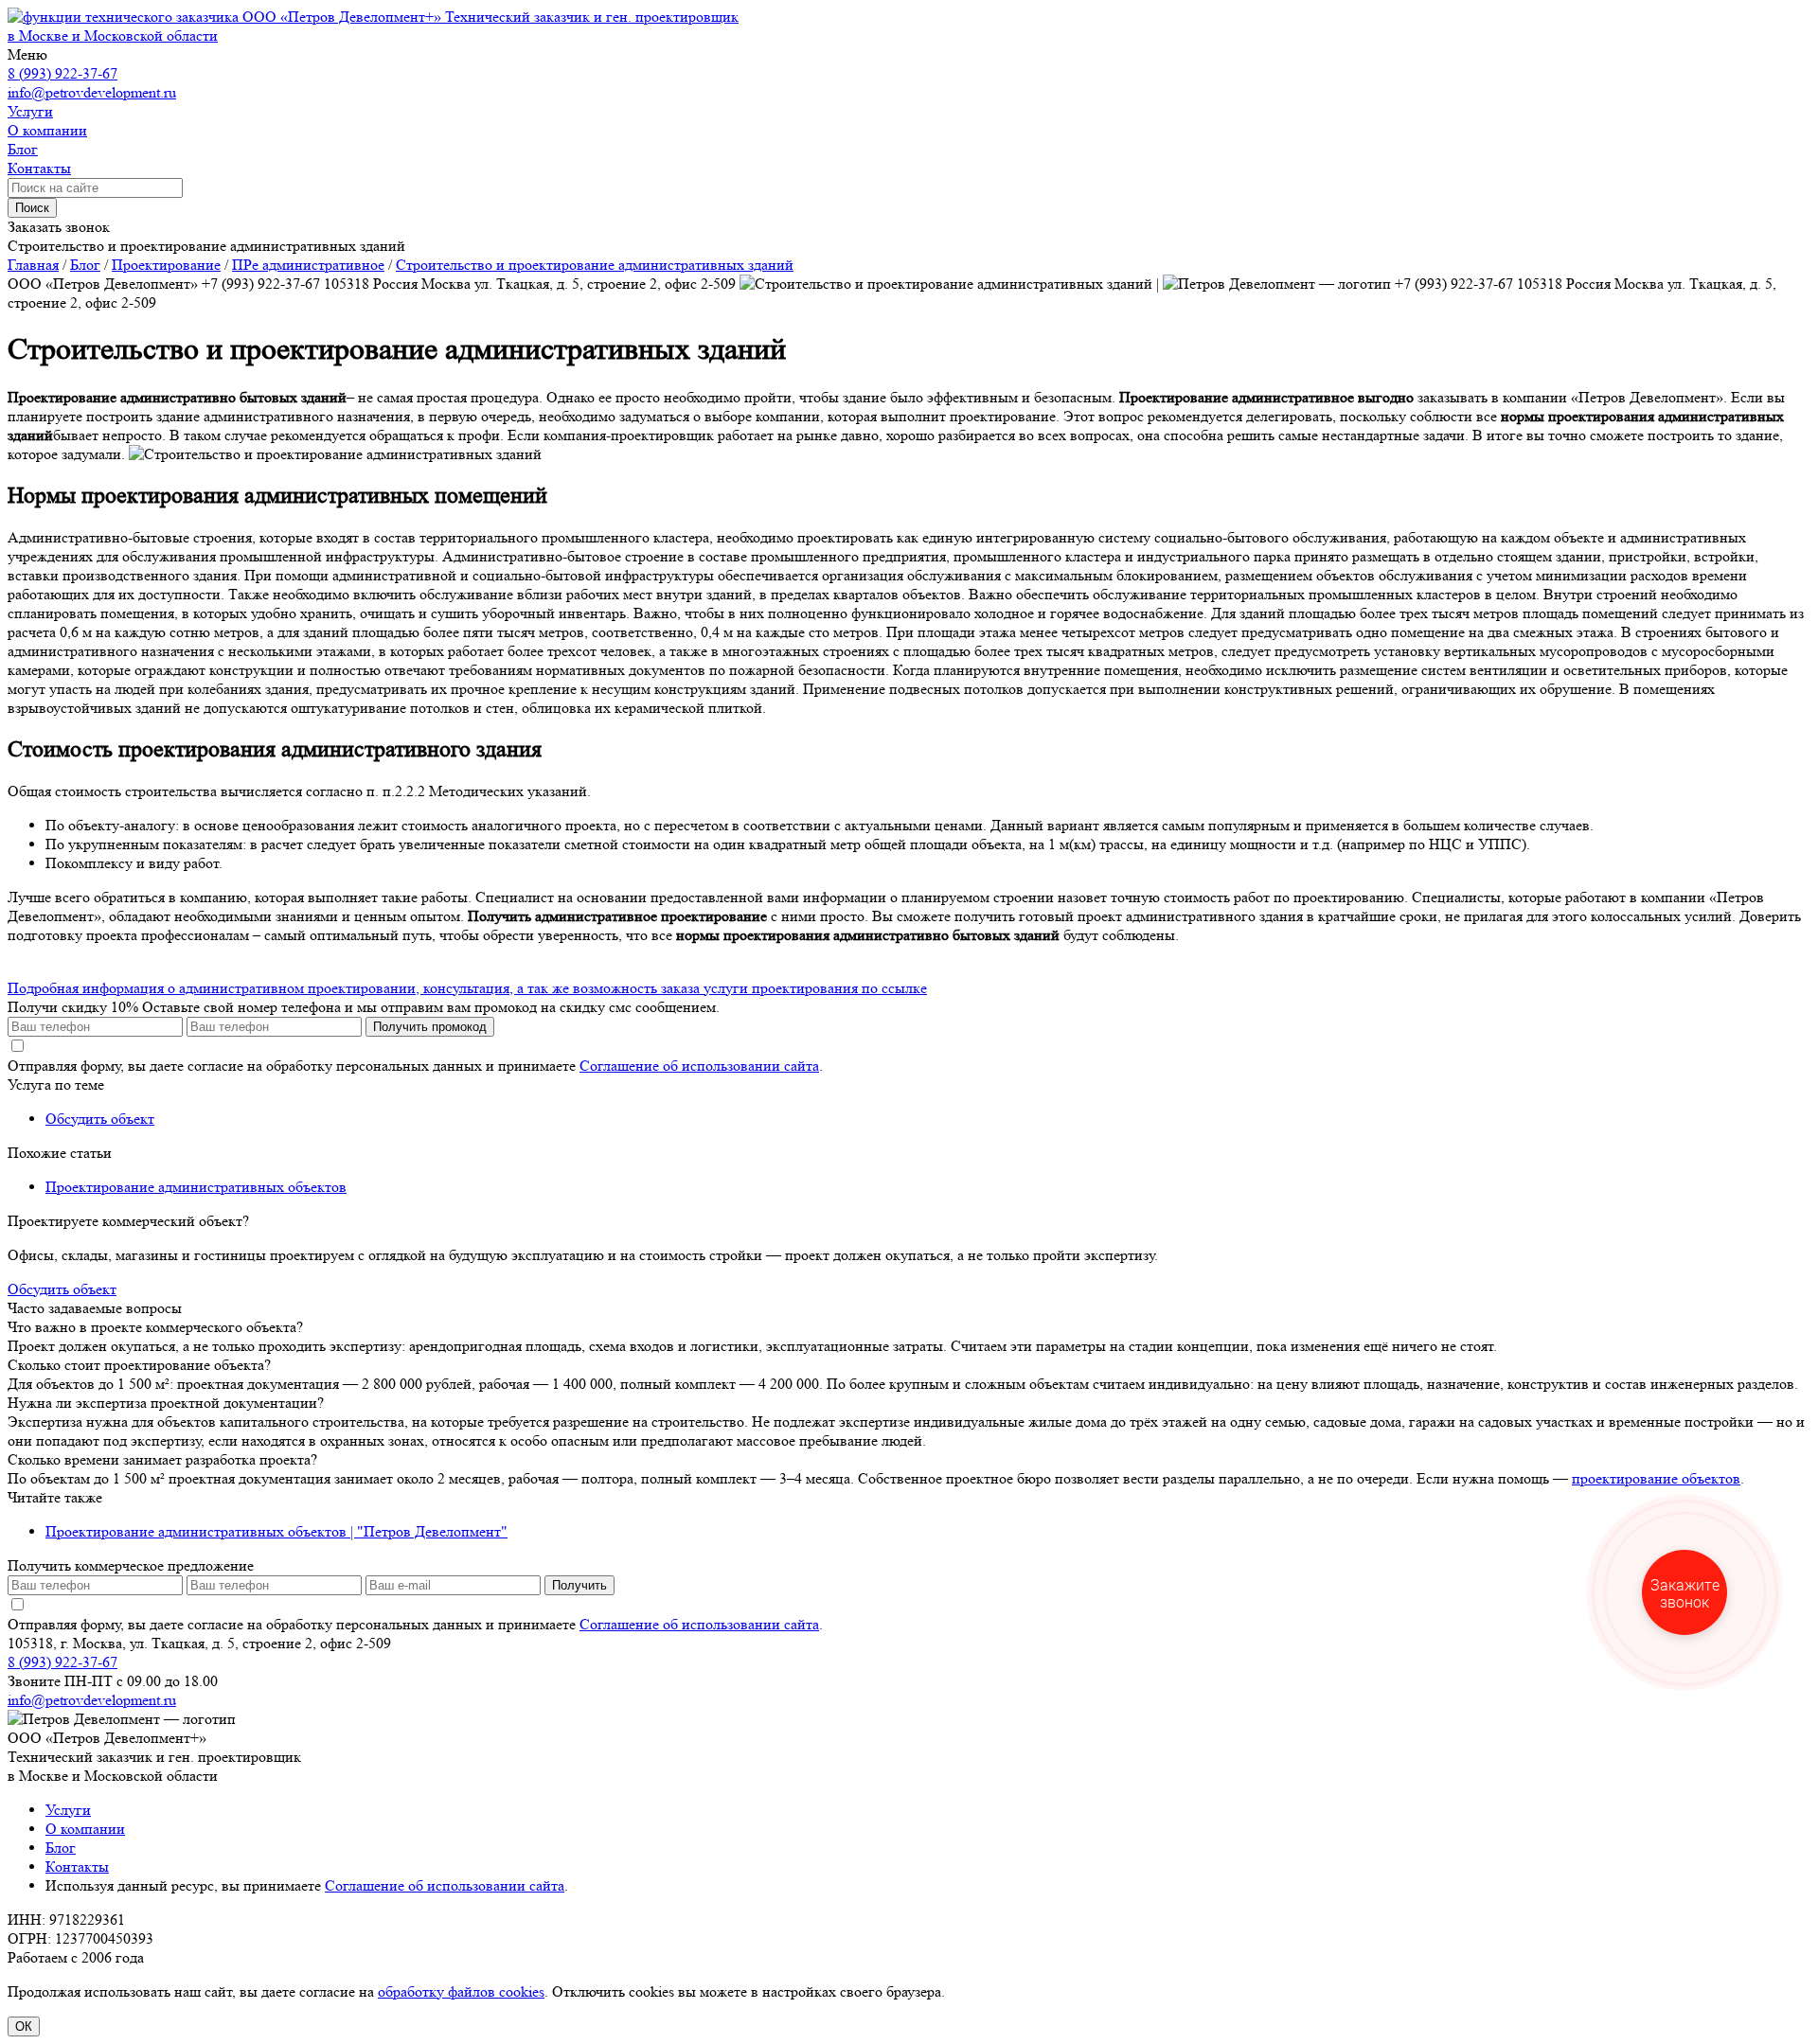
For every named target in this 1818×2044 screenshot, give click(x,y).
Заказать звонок (59, 227)
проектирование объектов (1656, 1478)
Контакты (77, 1866)
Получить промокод (430, 1027)
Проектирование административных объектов (196, 1187)
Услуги (68, 1810)
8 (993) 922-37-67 (62, 73)
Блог (61, 1848)
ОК (24, 2026)
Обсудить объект (100, 1119)
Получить (579, 1585)
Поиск (32, 208)
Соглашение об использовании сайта (699, 1066)
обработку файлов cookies (461, 1991)
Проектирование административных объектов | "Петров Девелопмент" (276, 1531)
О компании (85, 1829)
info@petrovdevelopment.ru (92, 92)
